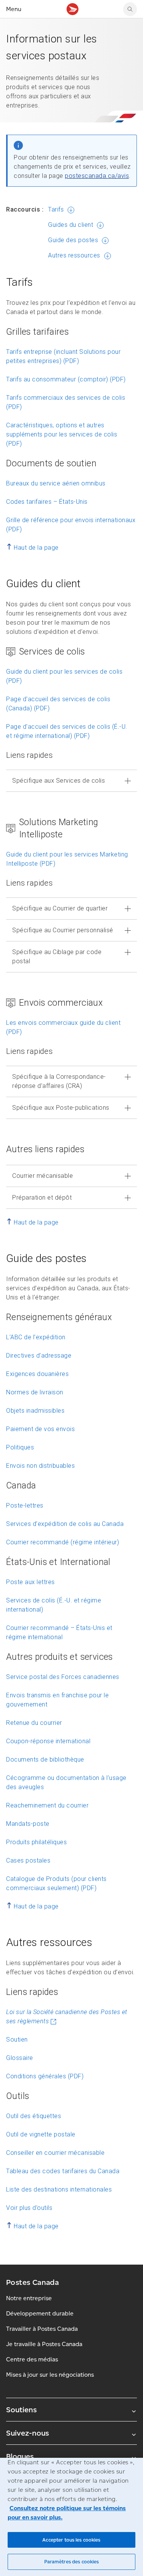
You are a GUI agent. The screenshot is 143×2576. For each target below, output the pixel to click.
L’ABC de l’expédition (36, 1337)
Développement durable (40, 2313)
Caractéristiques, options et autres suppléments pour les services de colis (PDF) (62, 434)
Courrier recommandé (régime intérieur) (63, 1542)
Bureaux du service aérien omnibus (56, 483)
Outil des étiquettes (34, 2116)
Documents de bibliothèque (45, 1759)
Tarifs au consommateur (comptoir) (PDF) (66, 379)
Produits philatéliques (36, 1842)
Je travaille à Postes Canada (44, 2344)
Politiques (20, 1447)
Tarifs (56, 209)
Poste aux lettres (31, 1582)
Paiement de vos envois (40, 1429)
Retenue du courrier (34, 1723)
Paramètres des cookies (72, 2562)
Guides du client (71, 225)
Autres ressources (74, 255)
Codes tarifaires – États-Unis (47, 502)
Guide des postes (73, 240)
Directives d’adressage (39, 1356)
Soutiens (21, 2410)
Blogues (20, 2456)
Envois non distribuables (40, 1466)
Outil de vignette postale (41, 2134)
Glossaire (20, 2058)
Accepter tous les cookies (71, 2540)
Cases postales (28, 1860)
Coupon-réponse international (48, 1741)
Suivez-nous (27, 2433)
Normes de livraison (35, 1392)
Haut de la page (36, 548)
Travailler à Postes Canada (42, 2329)
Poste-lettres (25, 1505)
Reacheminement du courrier (47, 1805)
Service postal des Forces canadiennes (63, 1677)
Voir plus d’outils (29, 2208)
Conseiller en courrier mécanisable (55, 2153)
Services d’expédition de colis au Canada (65, 1524)
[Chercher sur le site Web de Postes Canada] (130, 9)
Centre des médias (32, 2359)
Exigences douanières (37, 1374)
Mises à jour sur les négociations (50, 2375)
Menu (14, 9)
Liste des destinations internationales (59, 2189)
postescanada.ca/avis (97, 176)
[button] (71, 781)
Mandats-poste (28, 1824)
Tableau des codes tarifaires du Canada (63, 2171)
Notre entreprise (29, 2298)
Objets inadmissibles (35, 1411)
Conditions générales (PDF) (45, 2076)
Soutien (17, 2039)
